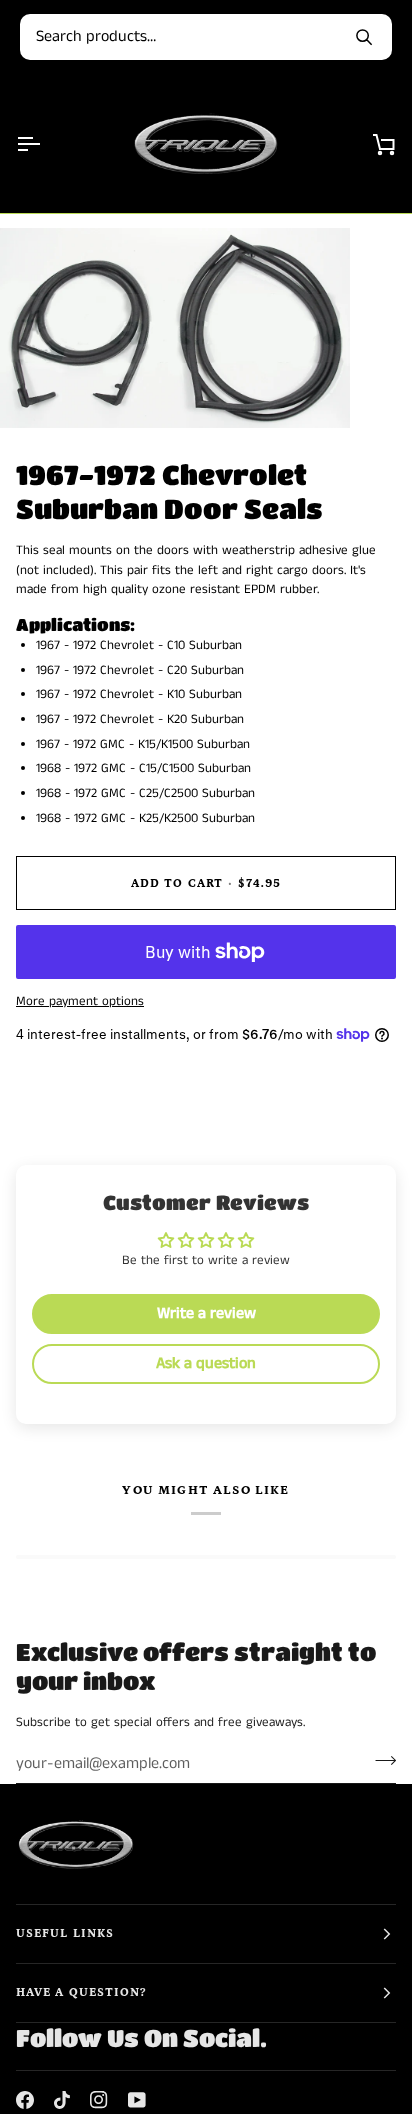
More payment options (80, 1001)
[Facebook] (25, 2100)
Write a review (206, 1313)
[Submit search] (364, 37)
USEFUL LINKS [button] (65, 1933)
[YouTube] (137, 2100)
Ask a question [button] (206, 1363)
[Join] (379, 1761)
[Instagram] (99, 2100)
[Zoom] (37, 390)
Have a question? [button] (81, 1992)
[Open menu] (46, 143)
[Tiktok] (62, 2100)
